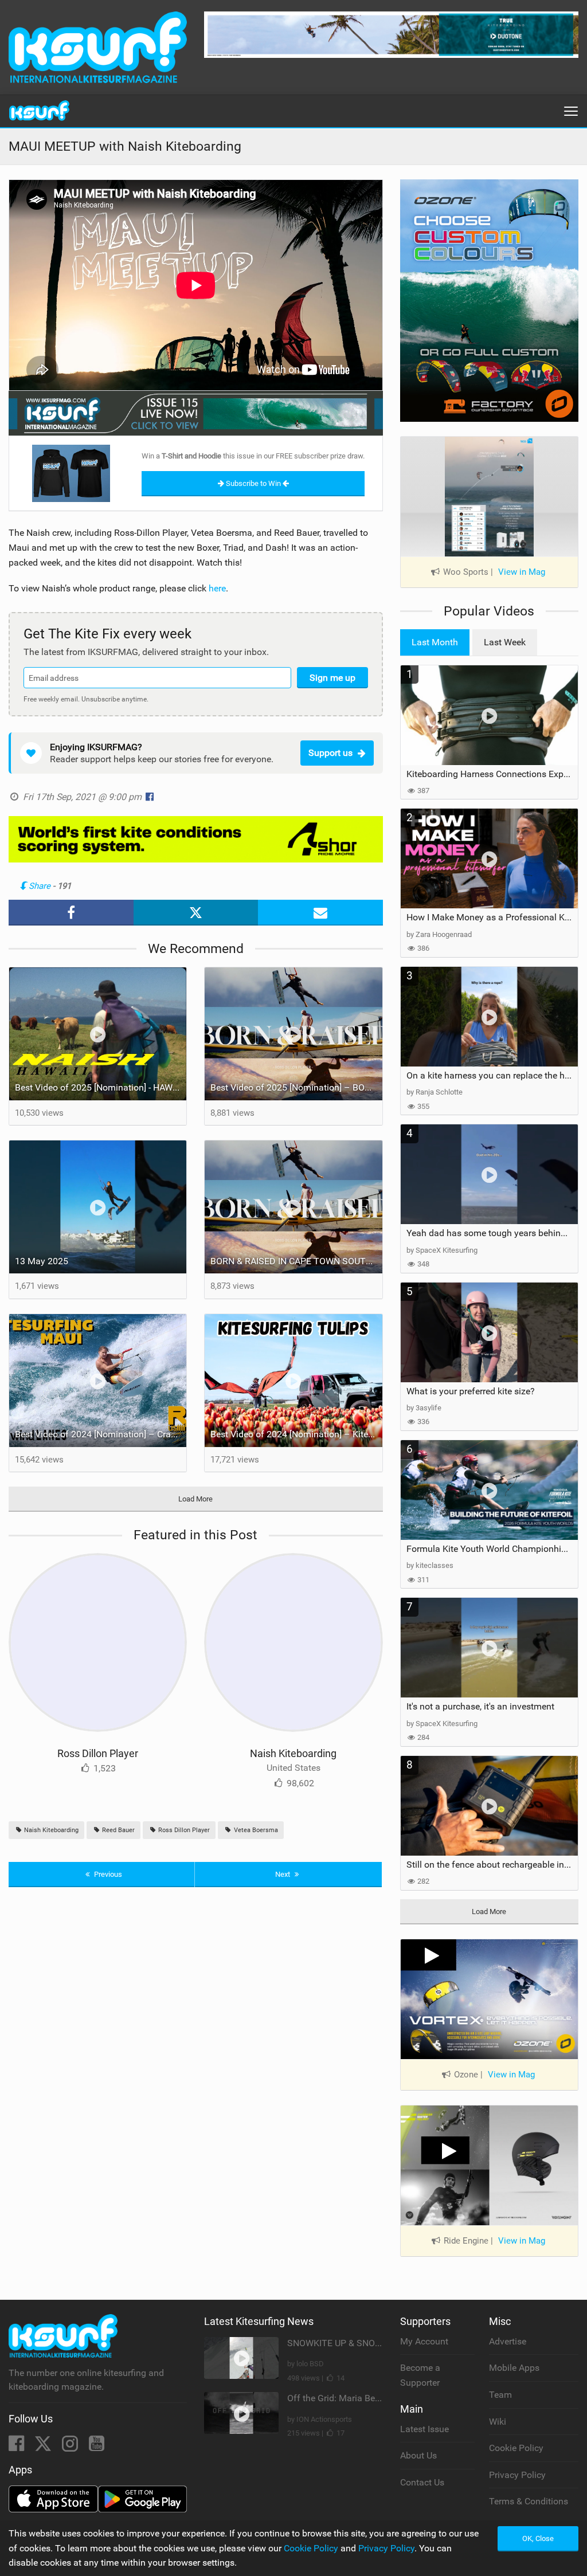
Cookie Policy (516, 2448)
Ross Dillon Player (98, 1753)
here (217, 588)
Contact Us (422, 2482)
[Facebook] (17, 2447)
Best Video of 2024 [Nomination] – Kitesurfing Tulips (296, 1434)
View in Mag (522, 572)
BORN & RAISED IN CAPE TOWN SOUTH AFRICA (296, 1261)
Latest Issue (424, 2429)
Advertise (508, 2341)
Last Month (435, 642)
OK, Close (538, 2538)
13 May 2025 (42, 1261)
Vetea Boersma (255, 1830)
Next (283, 1874)
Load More (195, 1499)
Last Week (505, 642)
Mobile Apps (514, 2368)
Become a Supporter (420, 2375)
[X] (44, 2447)
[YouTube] (97, 2447)
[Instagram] (71, 2447)
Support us (330, 753)
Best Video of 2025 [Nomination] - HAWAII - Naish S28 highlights (101, 1087)
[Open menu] (571, 111)
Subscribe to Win (253, 483)
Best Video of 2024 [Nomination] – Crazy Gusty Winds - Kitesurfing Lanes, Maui (101, 1434)
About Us (418, 2455)
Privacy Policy (517, 2475)
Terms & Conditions (529, 2501)
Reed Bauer (118, 1830)
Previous (107, 1874)
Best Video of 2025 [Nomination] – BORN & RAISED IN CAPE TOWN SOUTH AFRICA (296, 1087)
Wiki (498, 2422)
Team (500, 2395)
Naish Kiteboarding (293, 1753)
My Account (424, 2341)
